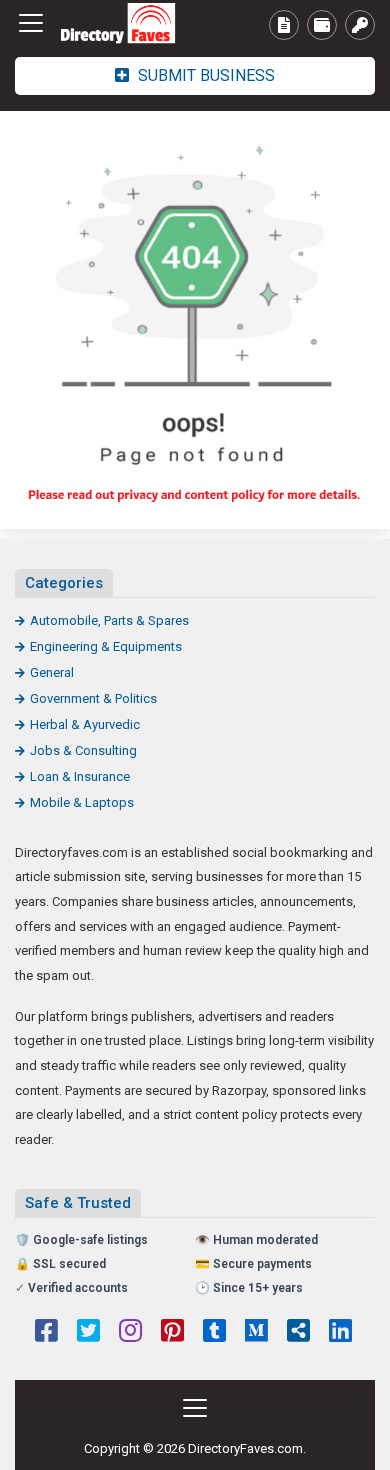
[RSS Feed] (298, 1333)
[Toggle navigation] (31, 23)
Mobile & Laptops (82, 802)
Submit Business (204, 75)
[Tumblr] (214, 1333)
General (52, 672)
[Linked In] (340, 1333)
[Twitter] (88, 1333)
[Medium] (256, 1333)
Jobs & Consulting (83, 750)
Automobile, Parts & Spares (109, 620)
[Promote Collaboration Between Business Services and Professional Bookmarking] (125, 23)
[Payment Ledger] (322, 25)
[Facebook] (46, 1333)
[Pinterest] (172, 1333)
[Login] (360, 25)
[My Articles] (284, 25)
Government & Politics (93, 698)
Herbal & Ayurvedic (85, 724)
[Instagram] (130, 1333)
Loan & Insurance (80, 776)
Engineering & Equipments (106, 646)
